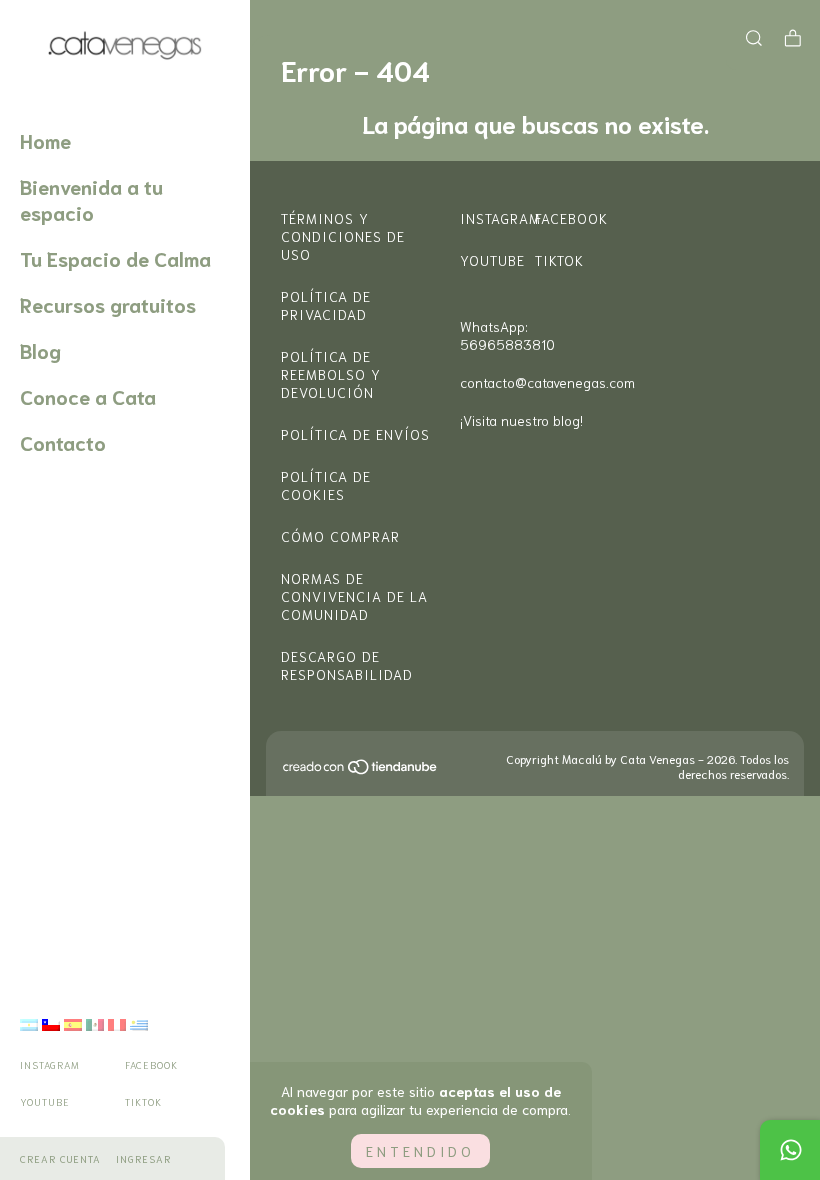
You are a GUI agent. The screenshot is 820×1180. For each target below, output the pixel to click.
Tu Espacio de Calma (115, 258)
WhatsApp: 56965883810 (507, 335)
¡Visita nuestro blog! (521, 420)
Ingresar (143, 1158)
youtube (45, 1101)
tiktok (143, 1101)
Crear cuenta (60, 1158)
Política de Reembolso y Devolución (331, 374)
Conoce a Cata (88, 396)
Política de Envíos (355, 434)
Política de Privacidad (326, 305)
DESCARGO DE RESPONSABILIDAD (347, 665)
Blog (40, 350)
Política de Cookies (326, 485)
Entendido (420, 1151)
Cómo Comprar (340, 536)
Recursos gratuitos (108, 304)
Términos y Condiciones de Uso (343, 236)
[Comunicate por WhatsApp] (790, 1150)
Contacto (63, 442)
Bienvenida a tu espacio (91, 199)
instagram (50, 1064)
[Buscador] (754, 37)
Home (45, 140)
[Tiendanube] (361, 770)
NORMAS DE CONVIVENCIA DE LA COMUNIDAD (354, 596)
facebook (151, 1064)
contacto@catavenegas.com (547, 382)
